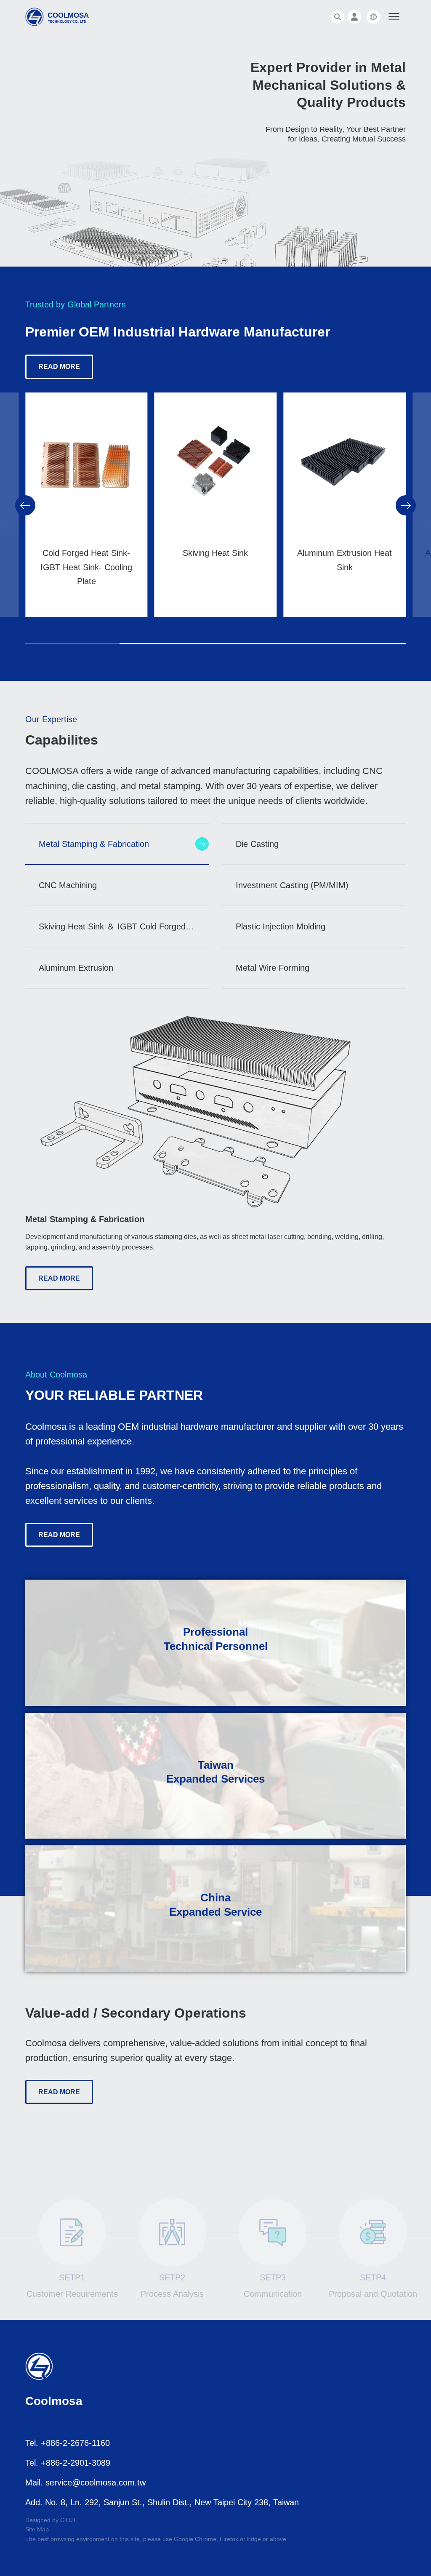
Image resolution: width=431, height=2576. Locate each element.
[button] (25, 505)
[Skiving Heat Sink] (216, 472)
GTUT (68, 2520)
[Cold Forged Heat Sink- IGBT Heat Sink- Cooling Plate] (86, 472)
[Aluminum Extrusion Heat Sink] (345, 472)
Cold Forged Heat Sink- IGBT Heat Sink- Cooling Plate (86, 567)
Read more (59, 367)
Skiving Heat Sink (215, 553)
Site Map (37, 2529)
